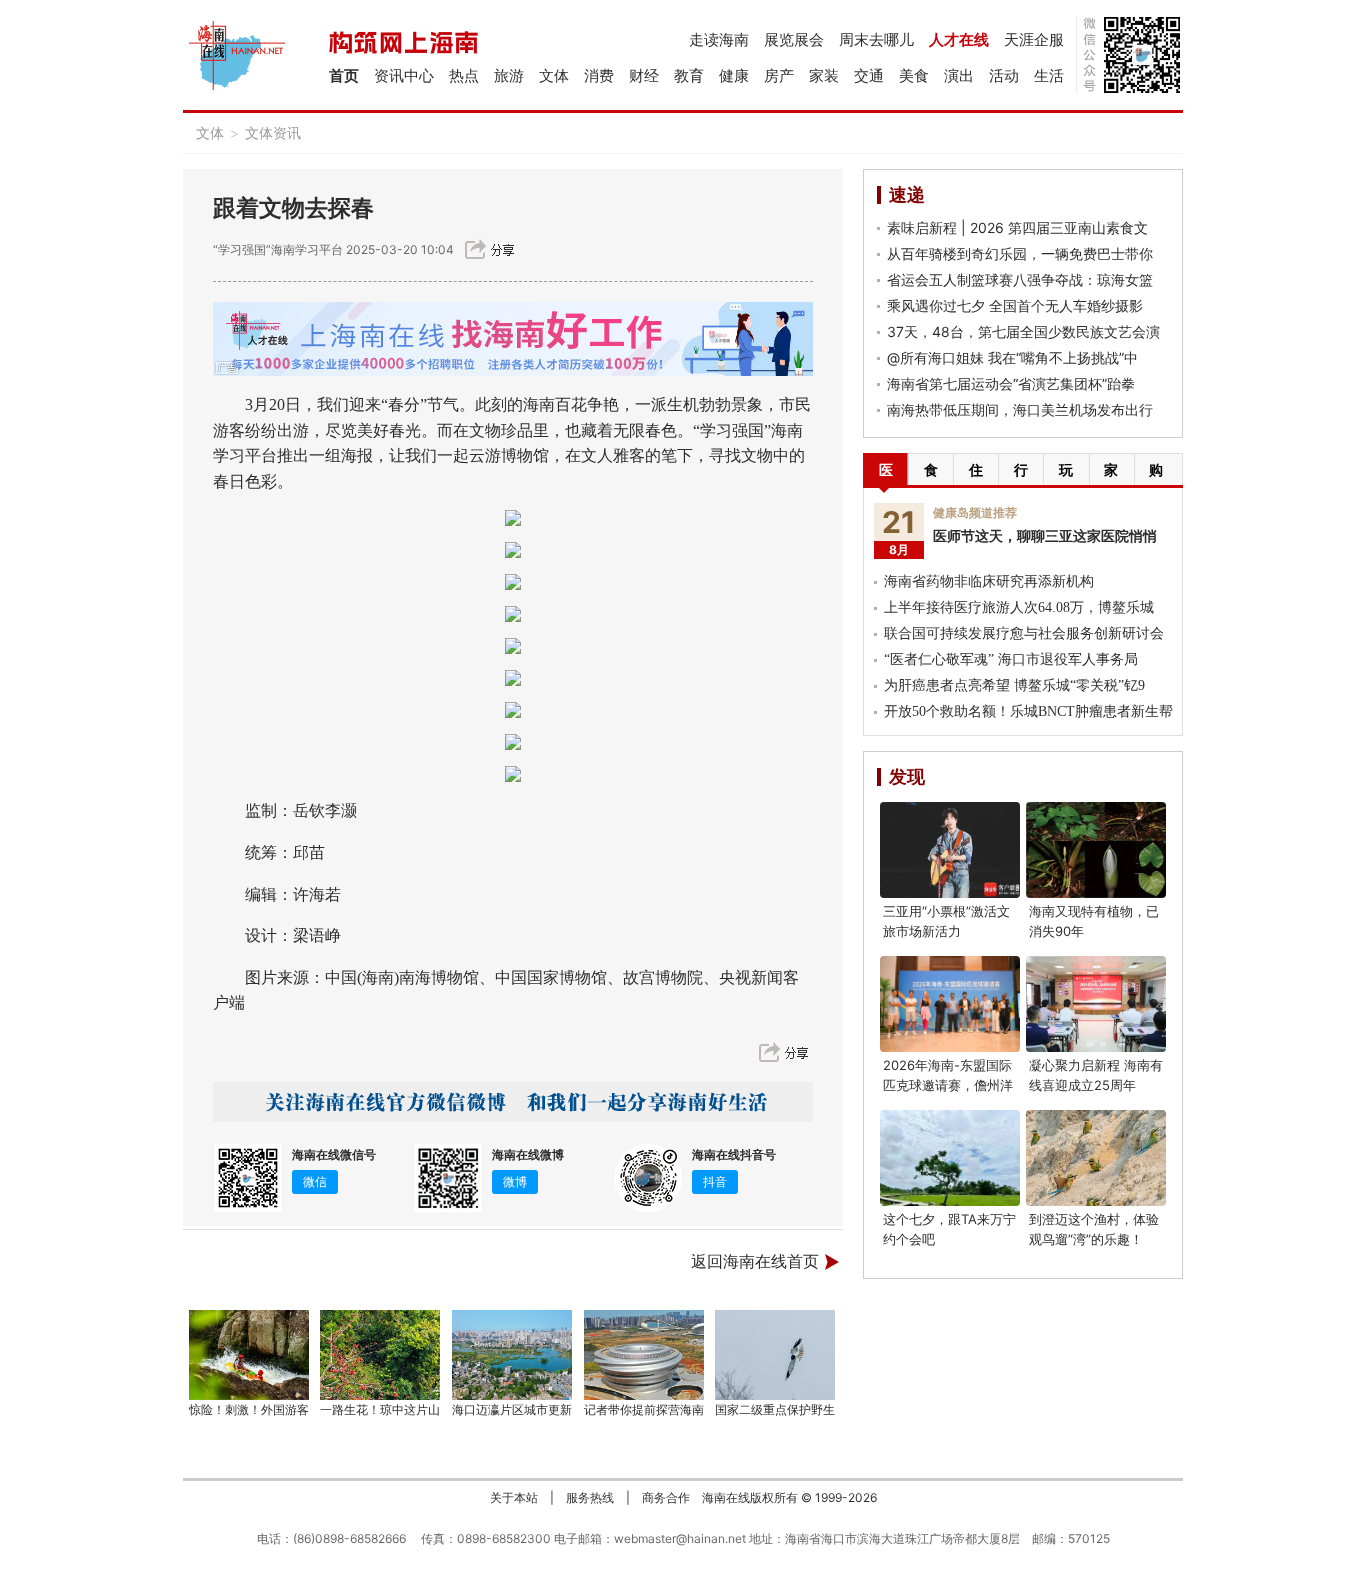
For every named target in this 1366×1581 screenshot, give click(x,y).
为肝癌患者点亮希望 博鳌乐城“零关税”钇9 (1014, 685)
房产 (779, 75)
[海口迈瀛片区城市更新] (512, 1355)
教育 (689, 75)
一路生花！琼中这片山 (380, 1409)
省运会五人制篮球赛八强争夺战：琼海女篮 (1020, 279)
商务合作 (666, 1497)
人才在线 (959, 39)
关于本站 (514, 1497)
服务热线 (590, 1497)
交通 (869, 75)
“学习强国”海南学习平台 (278, 249)
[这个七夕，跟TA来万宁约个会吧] (950, 1158)
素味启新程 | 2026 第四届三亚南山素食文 (1017, 227)
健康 (734, 75)
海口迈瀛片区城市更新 (512, 1409)
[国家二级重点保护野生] (776, 1355)
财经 (644, 75)
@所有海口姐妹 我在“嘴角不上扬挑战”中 (1012, 357)
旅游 (509, 75)
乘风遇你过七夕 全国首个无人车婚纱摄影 (1015, 305)
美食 (914, 75)
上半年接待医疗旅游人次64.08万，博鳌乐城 (1019, 607)
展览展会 (794, 39)
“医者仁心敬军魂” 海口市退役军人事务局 (1011, 659)
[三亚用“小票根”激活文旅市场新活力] (950, 850)
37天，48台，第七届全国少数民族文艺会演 (1023, 331)
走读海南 (719, 39)
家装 (824, 75)
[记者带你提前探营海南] (644, 1355)
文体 (554, 75)
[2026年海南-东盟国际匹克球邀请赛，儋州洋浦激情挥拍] (950, 1004)
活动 (1004, 75)
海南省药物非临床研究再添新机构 (989, 581)
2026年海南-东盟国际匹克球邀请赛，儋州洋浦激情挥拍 (948, 1085)
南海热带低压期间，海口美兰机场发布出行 (1020, 409)
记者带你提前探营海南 (644, 1409)
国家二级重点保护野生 (775, 1409)
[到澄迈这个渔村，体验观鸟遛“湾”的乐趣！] (1096, 1158)
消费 (599, 75)
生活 (1049, 75)
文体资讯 (273, 132)
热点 (464, 75)
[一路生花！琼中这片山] (381, 1355)
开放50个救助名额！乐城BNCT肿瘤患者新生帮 (1028, 711)
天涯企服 (1034, 39)
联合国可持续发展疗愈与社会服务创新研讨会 (1024, 633)
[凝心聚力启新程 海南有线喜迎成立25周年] (1096, 1004)
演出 (959, 75)
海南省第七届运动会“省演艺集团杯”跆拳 (1011, 383)
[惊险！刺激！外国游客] (249, 1355)
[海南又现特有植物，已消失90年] (1096, 850)
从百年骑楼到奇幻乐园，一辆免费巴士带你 (1020, 253)
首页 (344, 75)
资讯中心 (404, 75)
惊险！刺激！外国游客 (249, 1409)
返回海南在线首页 (755, 1261)
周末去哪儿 (876, 39)
